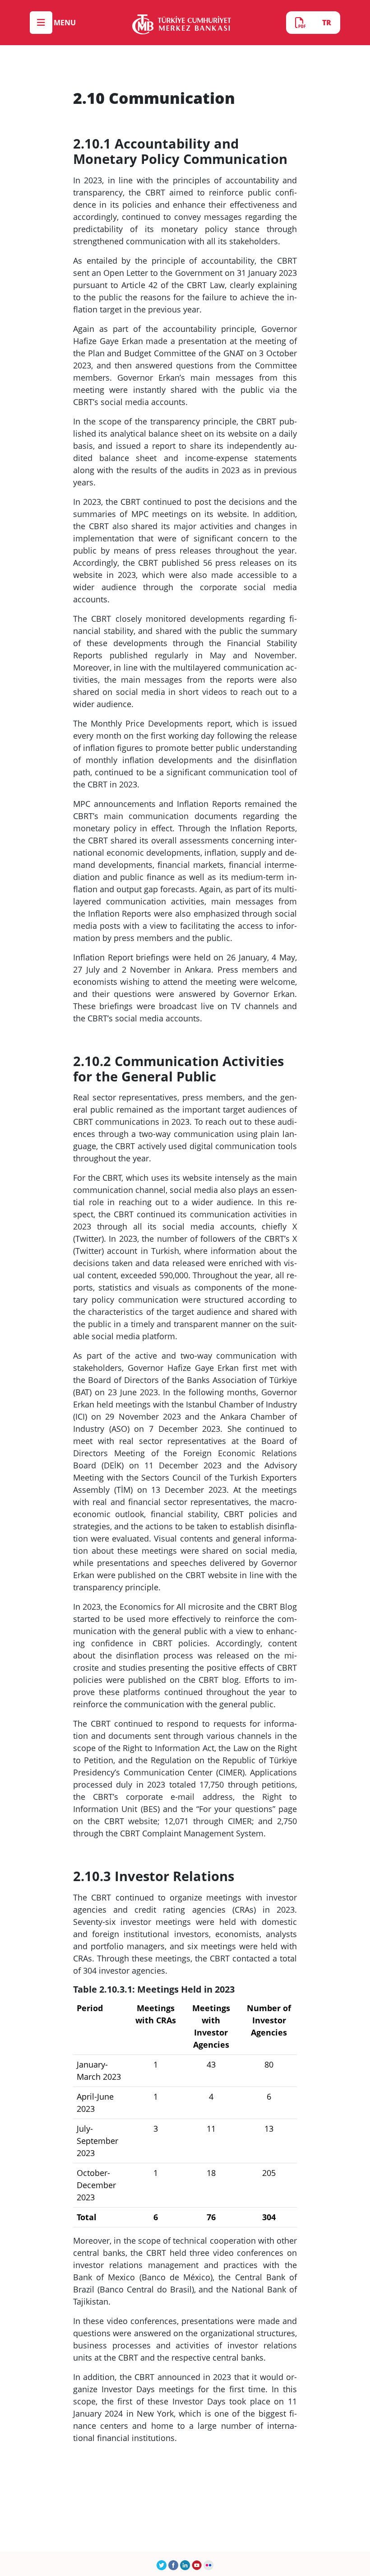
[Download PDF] (300, 23)
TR (327, 23)
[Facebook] (173, 2564)
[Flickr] (208, 2564)
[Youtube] (197, 2564)
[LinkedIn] (185, 2564)
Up (341, 2542)
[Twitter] (162, 2564)
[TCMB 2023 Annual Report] (182, 23)
